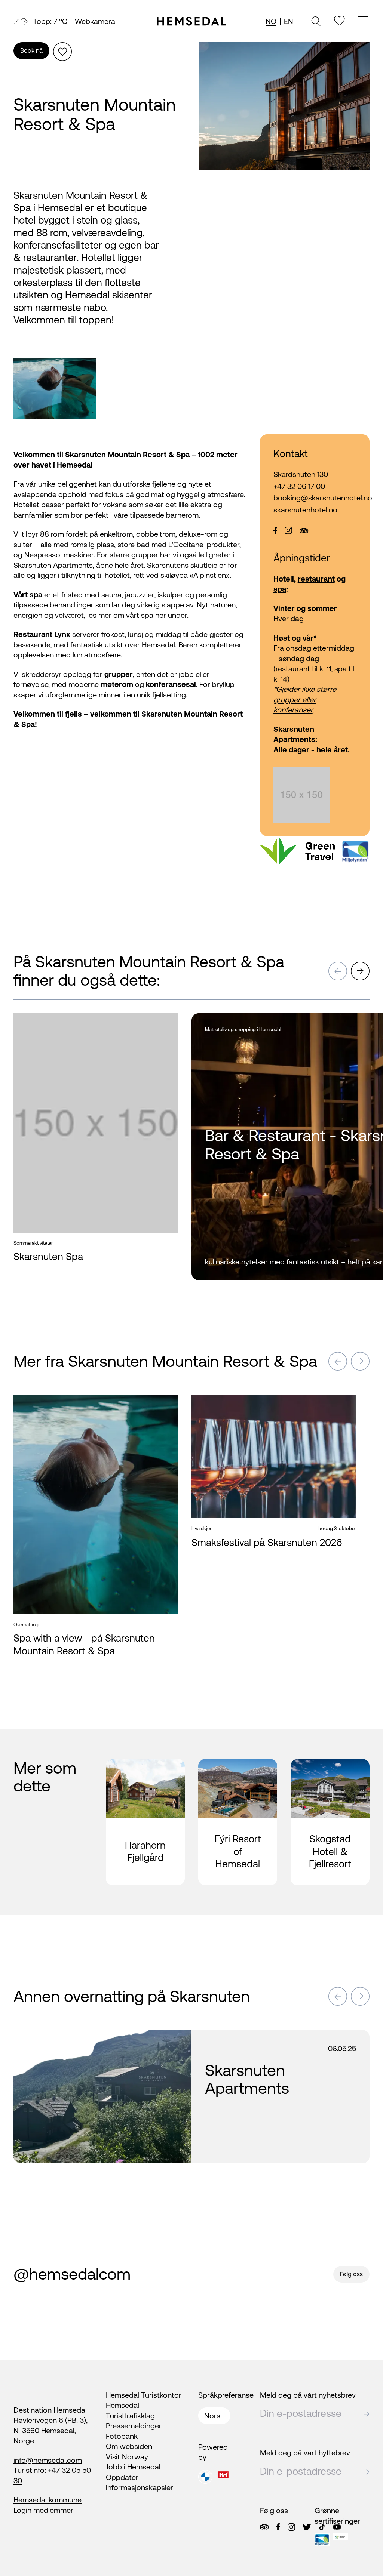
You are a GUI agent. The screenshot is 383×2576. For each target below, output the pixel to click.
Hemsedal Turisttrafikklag (130, 2410)
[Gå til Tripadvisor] (264, 2527)
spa (280, 589)
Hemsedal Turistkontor (144, 2395)
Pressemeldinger (134, 2426)
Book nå (31, 50)
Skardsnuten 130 (301, 474)
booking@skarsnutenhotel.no (315, 498)
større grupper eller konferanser (305, 699)
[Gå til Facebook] (278, 2527)
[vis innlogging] (165, 1024)
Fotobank (122, 2436)
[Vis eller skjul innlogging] (62, 52)
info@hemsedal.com (48, 2460)
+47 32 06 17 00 (299, 486)
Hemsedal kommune (48, 2500)
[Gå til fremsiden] (191, 21)
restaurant (316, 579)
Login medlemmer (43, 2510)
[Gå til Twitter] (307, 2527)
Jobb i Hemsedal (133, 2467)
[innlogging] (339, 21)
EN (289, 21)
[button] (338, 971)
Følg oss (351, 2274)
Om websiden (129, 2446)
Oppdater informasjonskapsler (140, 2482)
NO (271, 21)
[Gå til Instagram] (291, 2527)
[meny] (364, 22)
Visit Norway (127, 2457)
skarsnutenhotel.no (305, 510)
